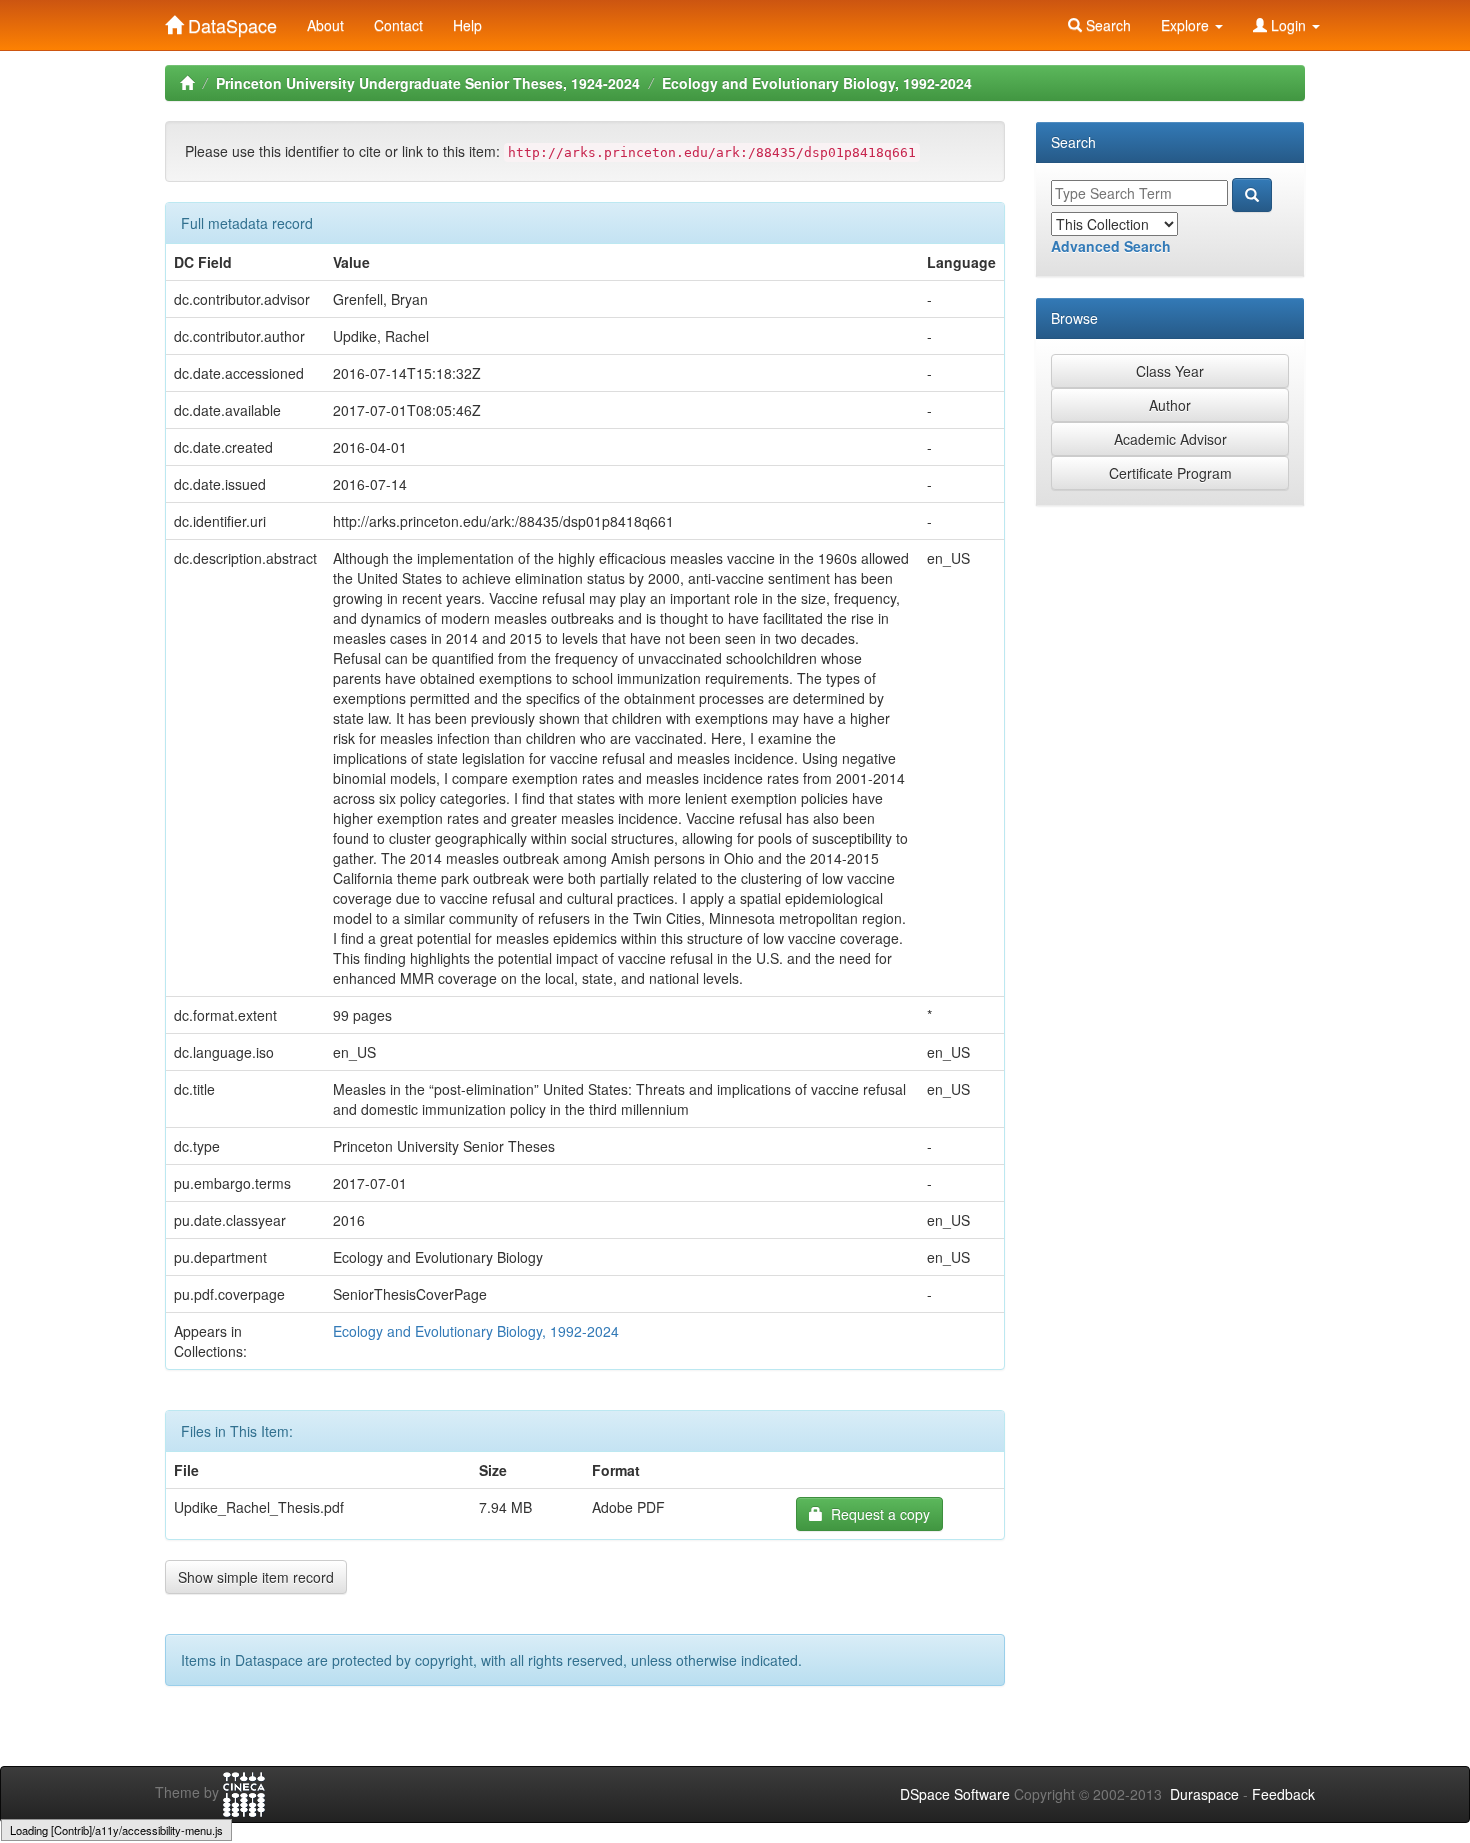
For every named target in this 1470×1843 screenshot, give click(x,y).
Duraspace (1204, 1794)
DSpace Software (955, 1794)
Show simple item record (256, 1577)
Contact (398, 25)
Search (1106, 25)
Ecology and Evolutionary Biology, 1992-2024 (817, 83)
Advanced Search (1111, 246)
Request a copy (876, 1514)
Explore (1187, 25)
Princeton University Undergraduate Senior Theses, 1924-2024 (428, 83)
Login (1288, 25)
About (325, 25)
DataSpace (230, 21)
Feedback (1283, 1794)
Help (467, 25)
